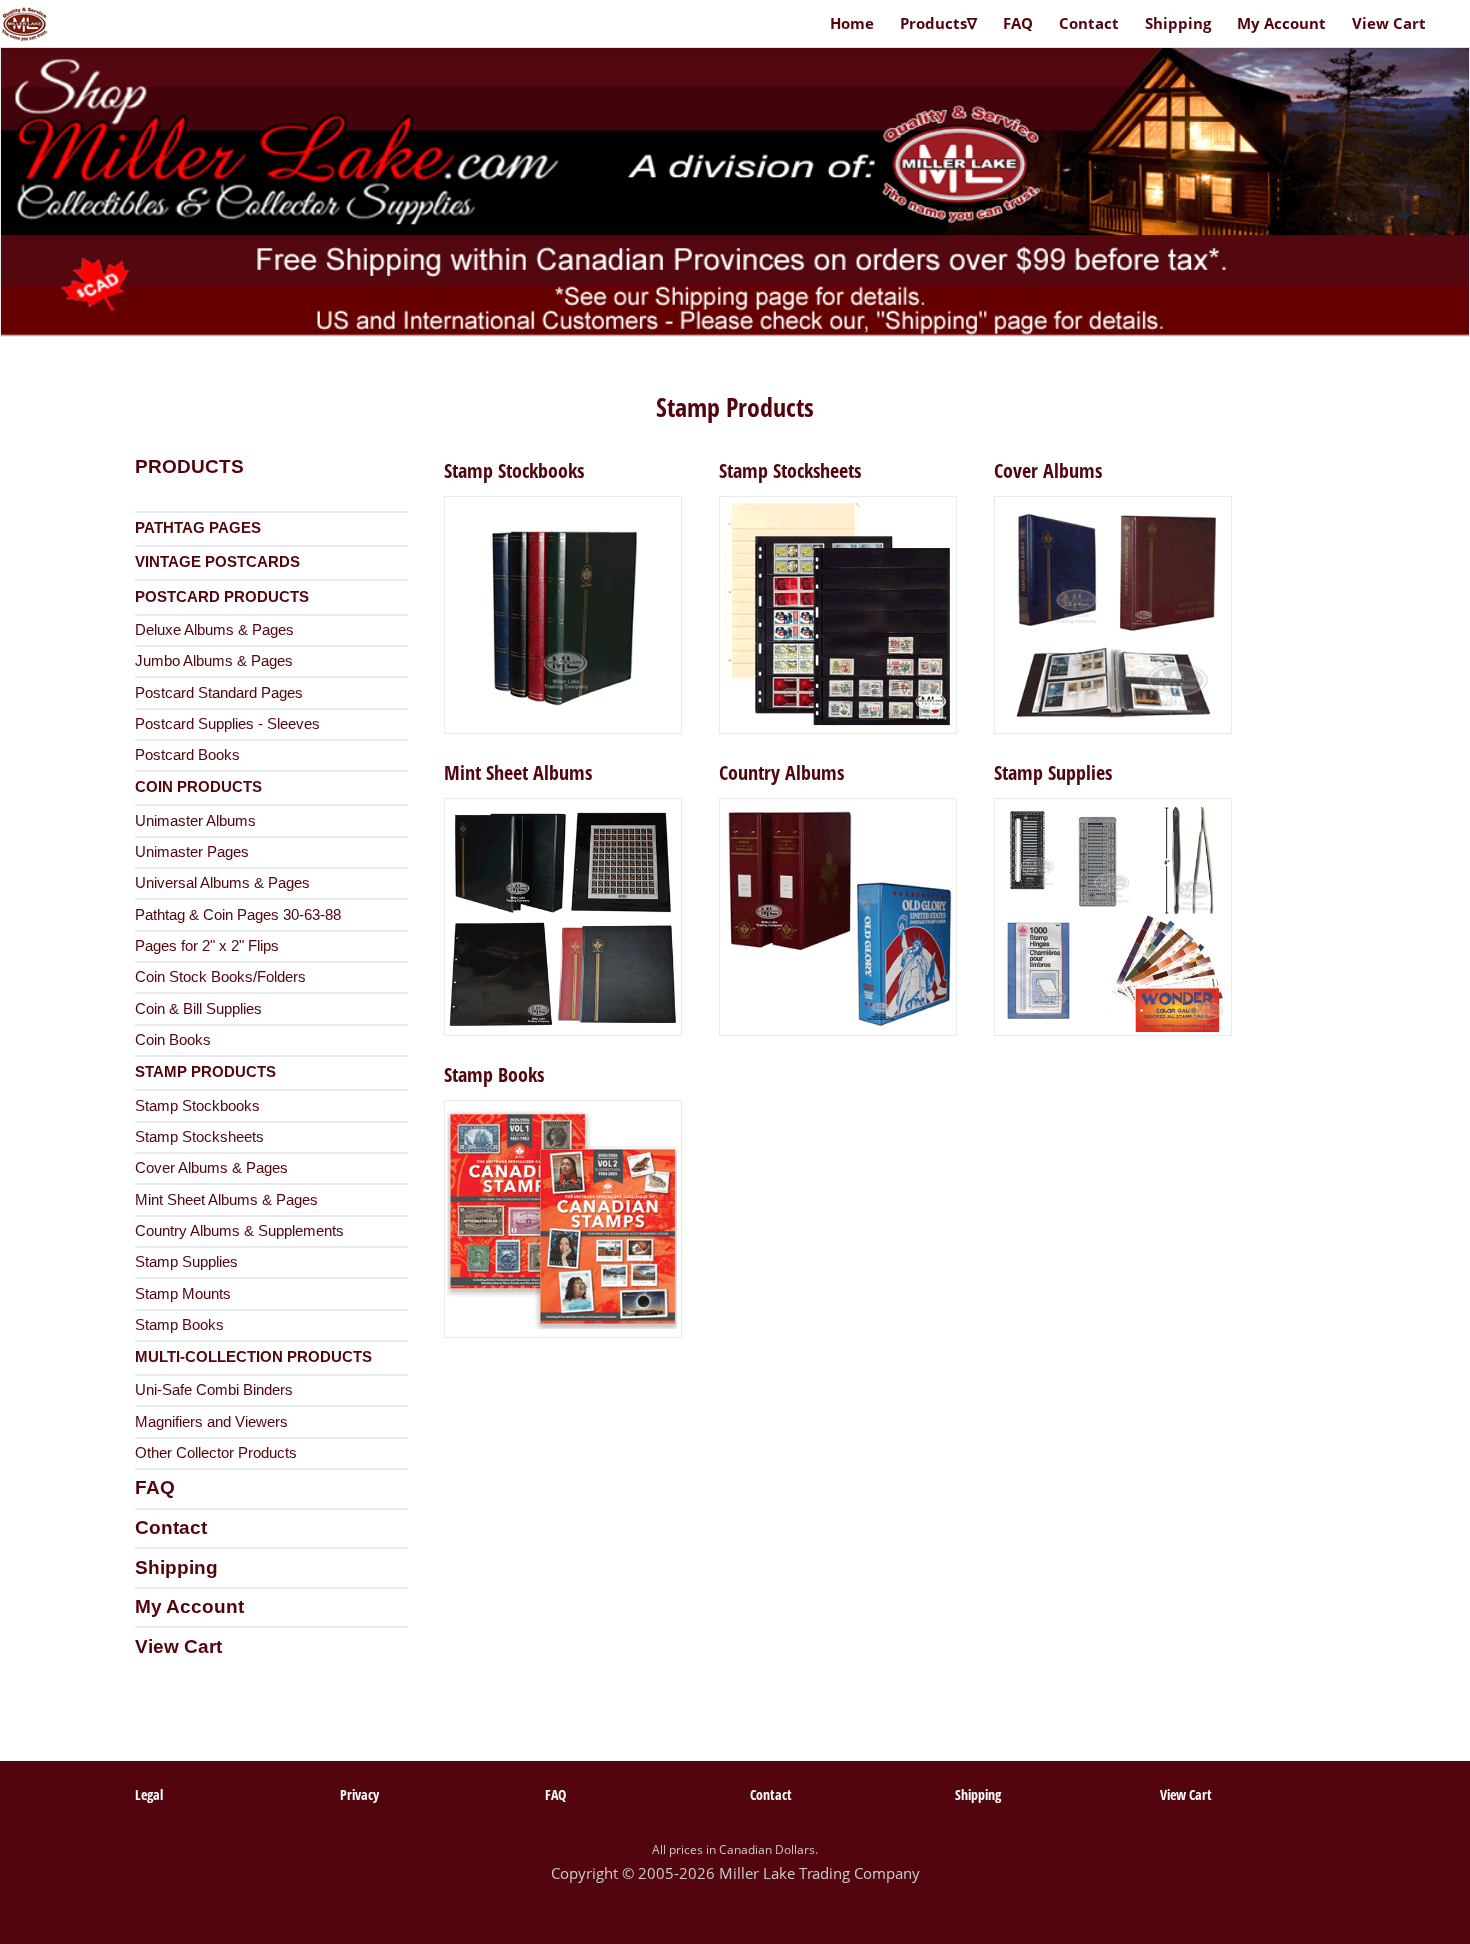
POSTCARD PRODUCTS (222, 597)
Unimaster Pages (192, 852)
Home (852, 23)
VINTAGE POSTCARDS (217, 562)
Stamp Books (179, 1325)
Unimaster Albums (195, 821)
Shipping (176, 1567)
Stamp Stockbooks (197, 1106)
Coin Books (173, 1040)
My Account (189, 1606)
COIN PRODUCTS (198, 787)
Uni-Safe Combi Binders (214, 1390)
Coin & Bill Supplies (198, 1009)
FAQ (155, 1487)
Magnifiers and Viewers (211, 1422)
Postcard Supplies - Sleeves (227, 724)
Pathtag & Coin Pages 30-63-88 (238, 915)
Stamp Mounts (183, 1294)
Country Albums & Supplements (239, 1231)
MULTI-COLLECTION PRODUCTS (253, 1357)
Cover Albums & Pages (211, 1168)
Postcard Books (187, 755)
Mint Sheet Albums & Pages (226, 1200)
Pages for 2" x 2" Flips (207, 946)
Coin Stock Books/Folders (220, 977)
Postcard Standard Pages (219, 693)
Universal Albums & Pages (222, 883)
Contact (171, 1527)
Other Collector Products (216, 1453)
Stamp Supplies (186, 1262)
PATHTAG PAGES (198, 528)
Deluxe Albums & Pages (214, 630)
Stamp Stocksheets (199, 1137)
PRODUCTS (189, 466)
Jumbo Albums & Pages (214, 661)
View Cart (178, 1646)
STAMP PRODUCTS (205, 1072)
